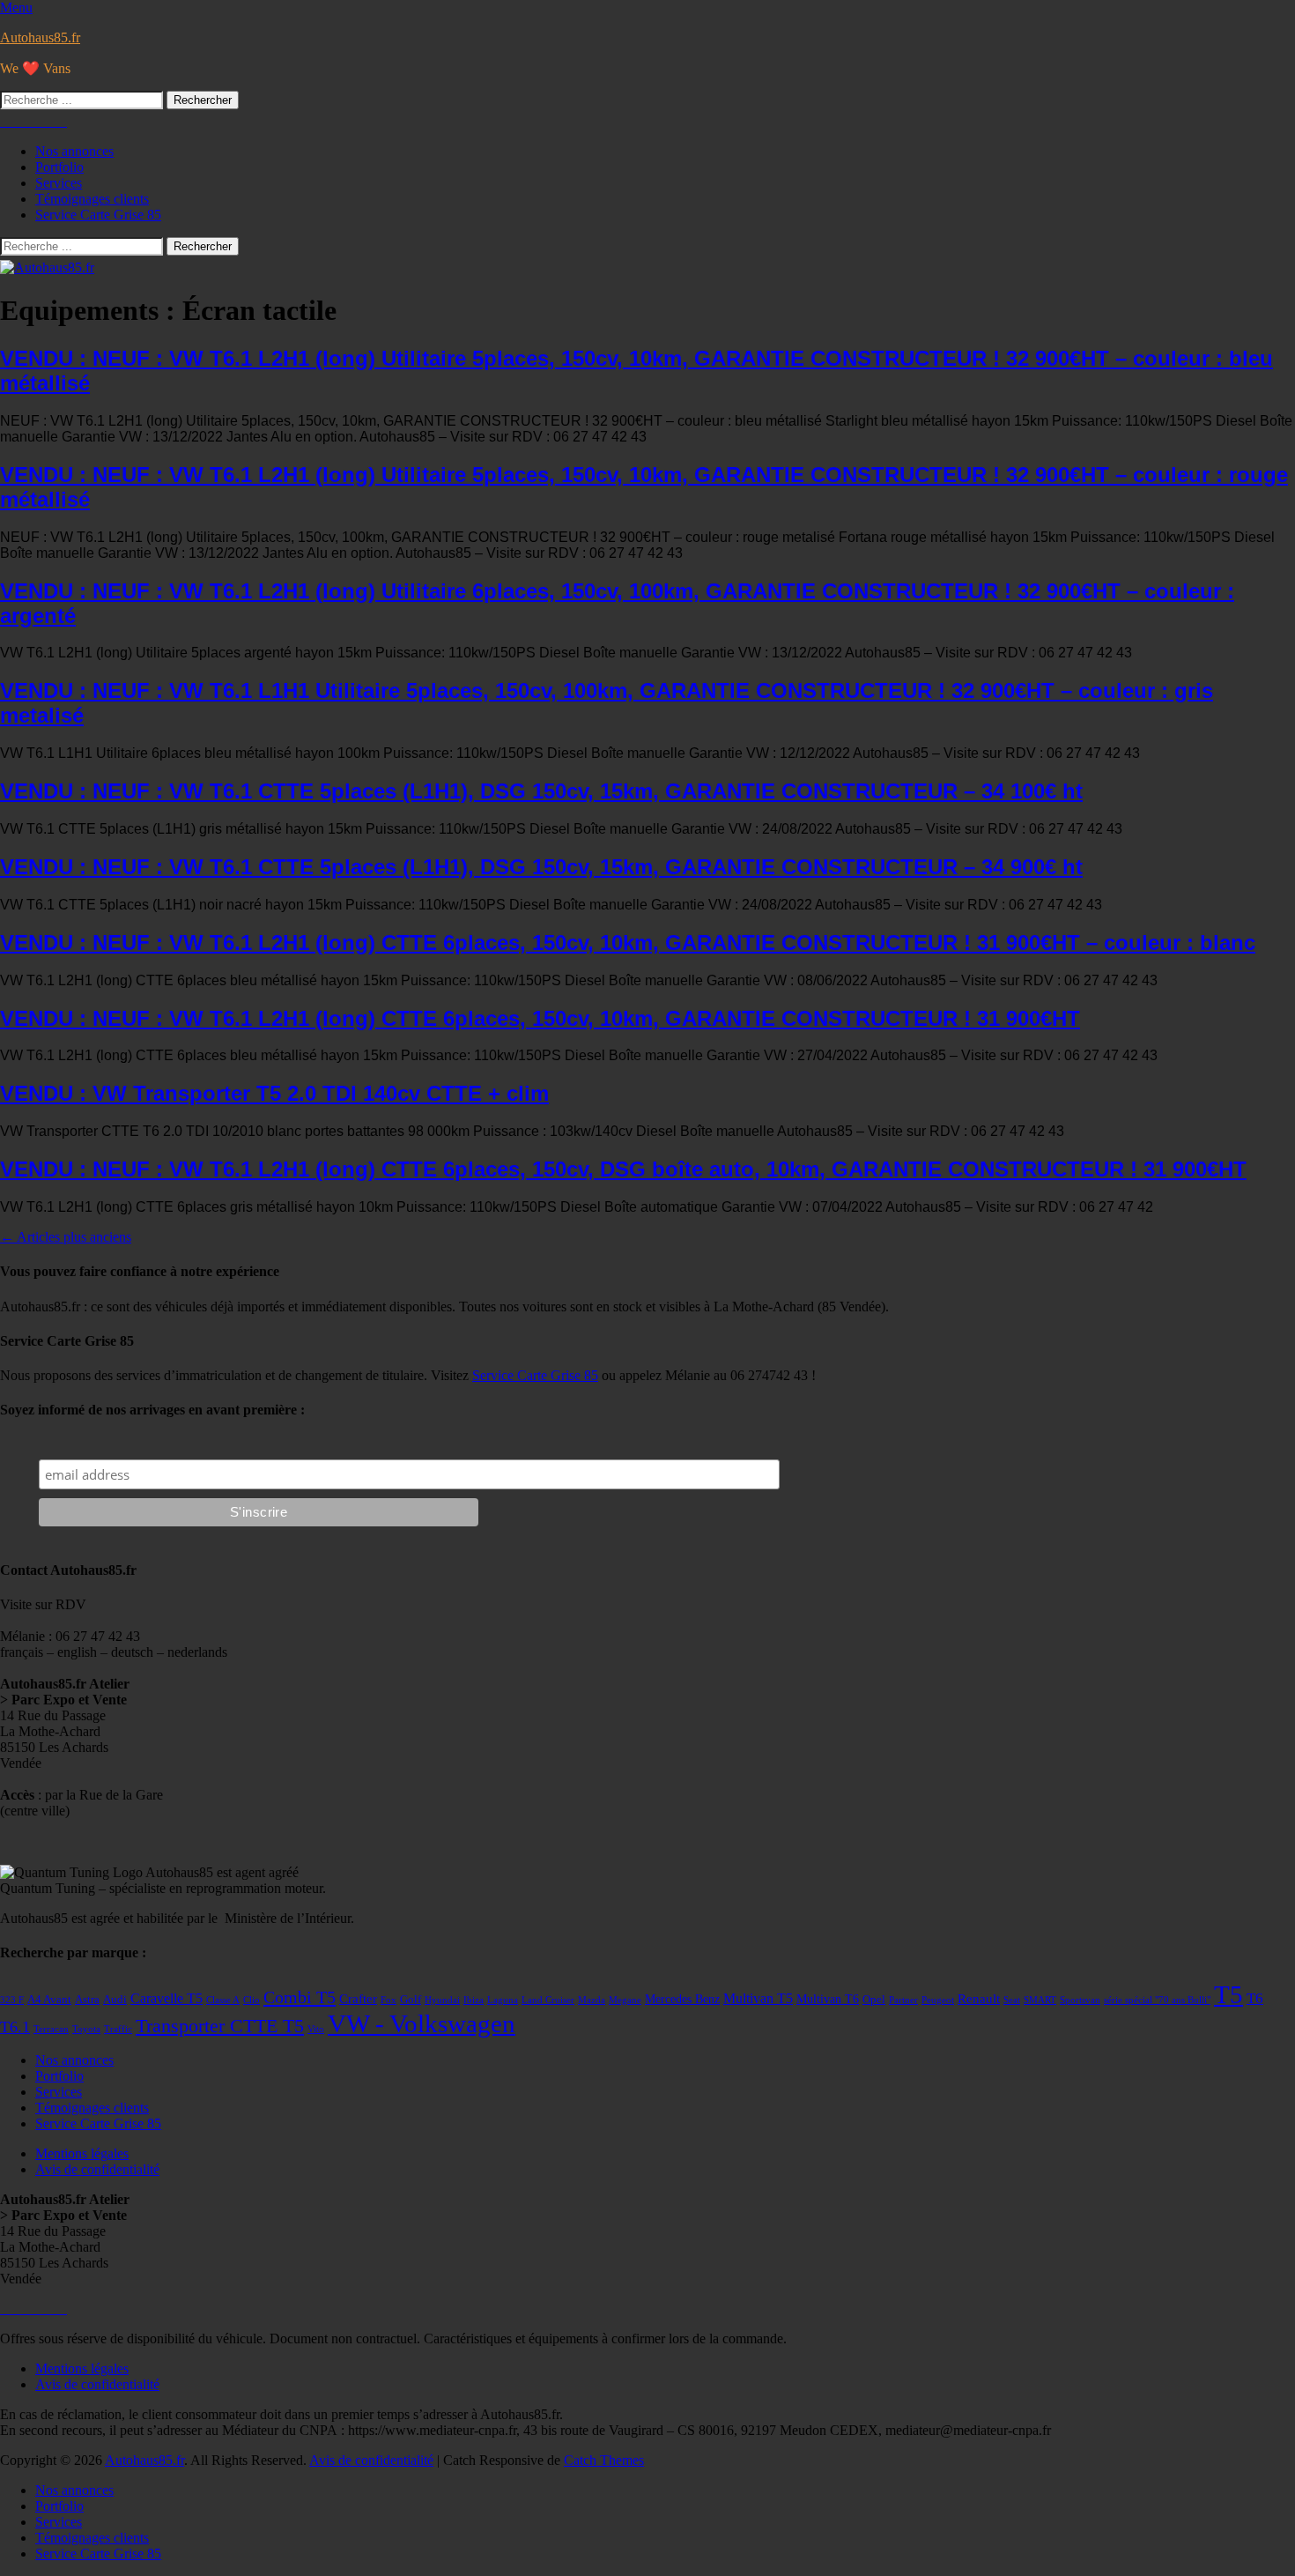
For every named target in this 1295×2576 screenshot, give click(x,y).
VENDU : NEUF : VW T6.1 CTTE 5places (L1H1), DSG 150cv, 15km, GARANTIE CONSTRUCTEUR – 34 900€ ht (541, 867)
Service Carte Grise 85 (98, 215)
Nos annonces (74, 151)
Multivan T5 (758, 1998)
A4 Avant (49, 2000)
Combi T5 (300, 1997)
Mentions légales (82, 2153)
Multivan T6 (828, 1999)
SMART (1040, 2000)
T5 (1228, 1994)
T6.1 (15, 2027)
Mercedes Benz (682, 1999)
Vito (316, 2029)
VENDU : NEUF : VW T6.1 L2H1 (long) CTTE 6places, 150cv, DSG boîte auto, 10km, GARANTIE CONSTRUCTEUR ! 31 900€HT (623, 1169)
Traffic (118, 2029)
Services (59, 183)
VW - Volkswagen (422, 2023)
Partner (903, 2000)
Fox (388, 2000)
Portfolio (59, 167)
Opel (874, 2000)
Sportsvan (1080, 2000)
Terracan (51, 2029)
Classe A (223, 2000)
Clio (252, 2000)
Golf (411, 2000)
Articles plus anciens (66, 1237)
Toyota (86, 2029)
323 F (12, 2000)
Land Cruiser (548, 2000)
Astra (87, 2000)
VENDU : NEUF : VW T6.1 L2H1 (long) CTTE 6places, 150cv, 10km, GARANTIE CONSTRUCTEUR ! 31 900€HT (540, 1018)
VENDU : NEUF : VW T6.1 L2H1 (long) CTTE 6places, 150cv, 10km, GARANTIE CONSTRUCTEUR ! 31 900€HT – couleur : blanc (628, 943)
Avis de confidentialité (97, 2169)
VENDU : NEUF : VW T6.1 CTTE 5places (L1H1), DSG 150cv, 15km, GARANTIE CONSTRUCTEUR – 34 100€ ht (541, 791)
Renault (979, 1999)
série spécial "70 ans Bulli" (1157, 2000)
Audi (115, 2000)
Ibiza (474, 2000)
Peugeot (938, 2000)
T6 (1255, 1998)
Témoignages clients (92, 199)
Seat (1012, 2000)
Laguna (503, 2000)
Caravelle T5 (166, 1998)
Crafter (358, 1999)
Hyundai (442, 2000)
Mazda (592, 2000)
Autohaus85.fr (40, 37)
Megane (625, 2000)
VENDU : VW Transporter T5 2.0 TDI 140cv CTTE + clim (274, 1093)
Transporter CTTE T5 (220, 2026)
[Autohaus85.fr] (47, 267)
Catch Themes (604, 2460)
